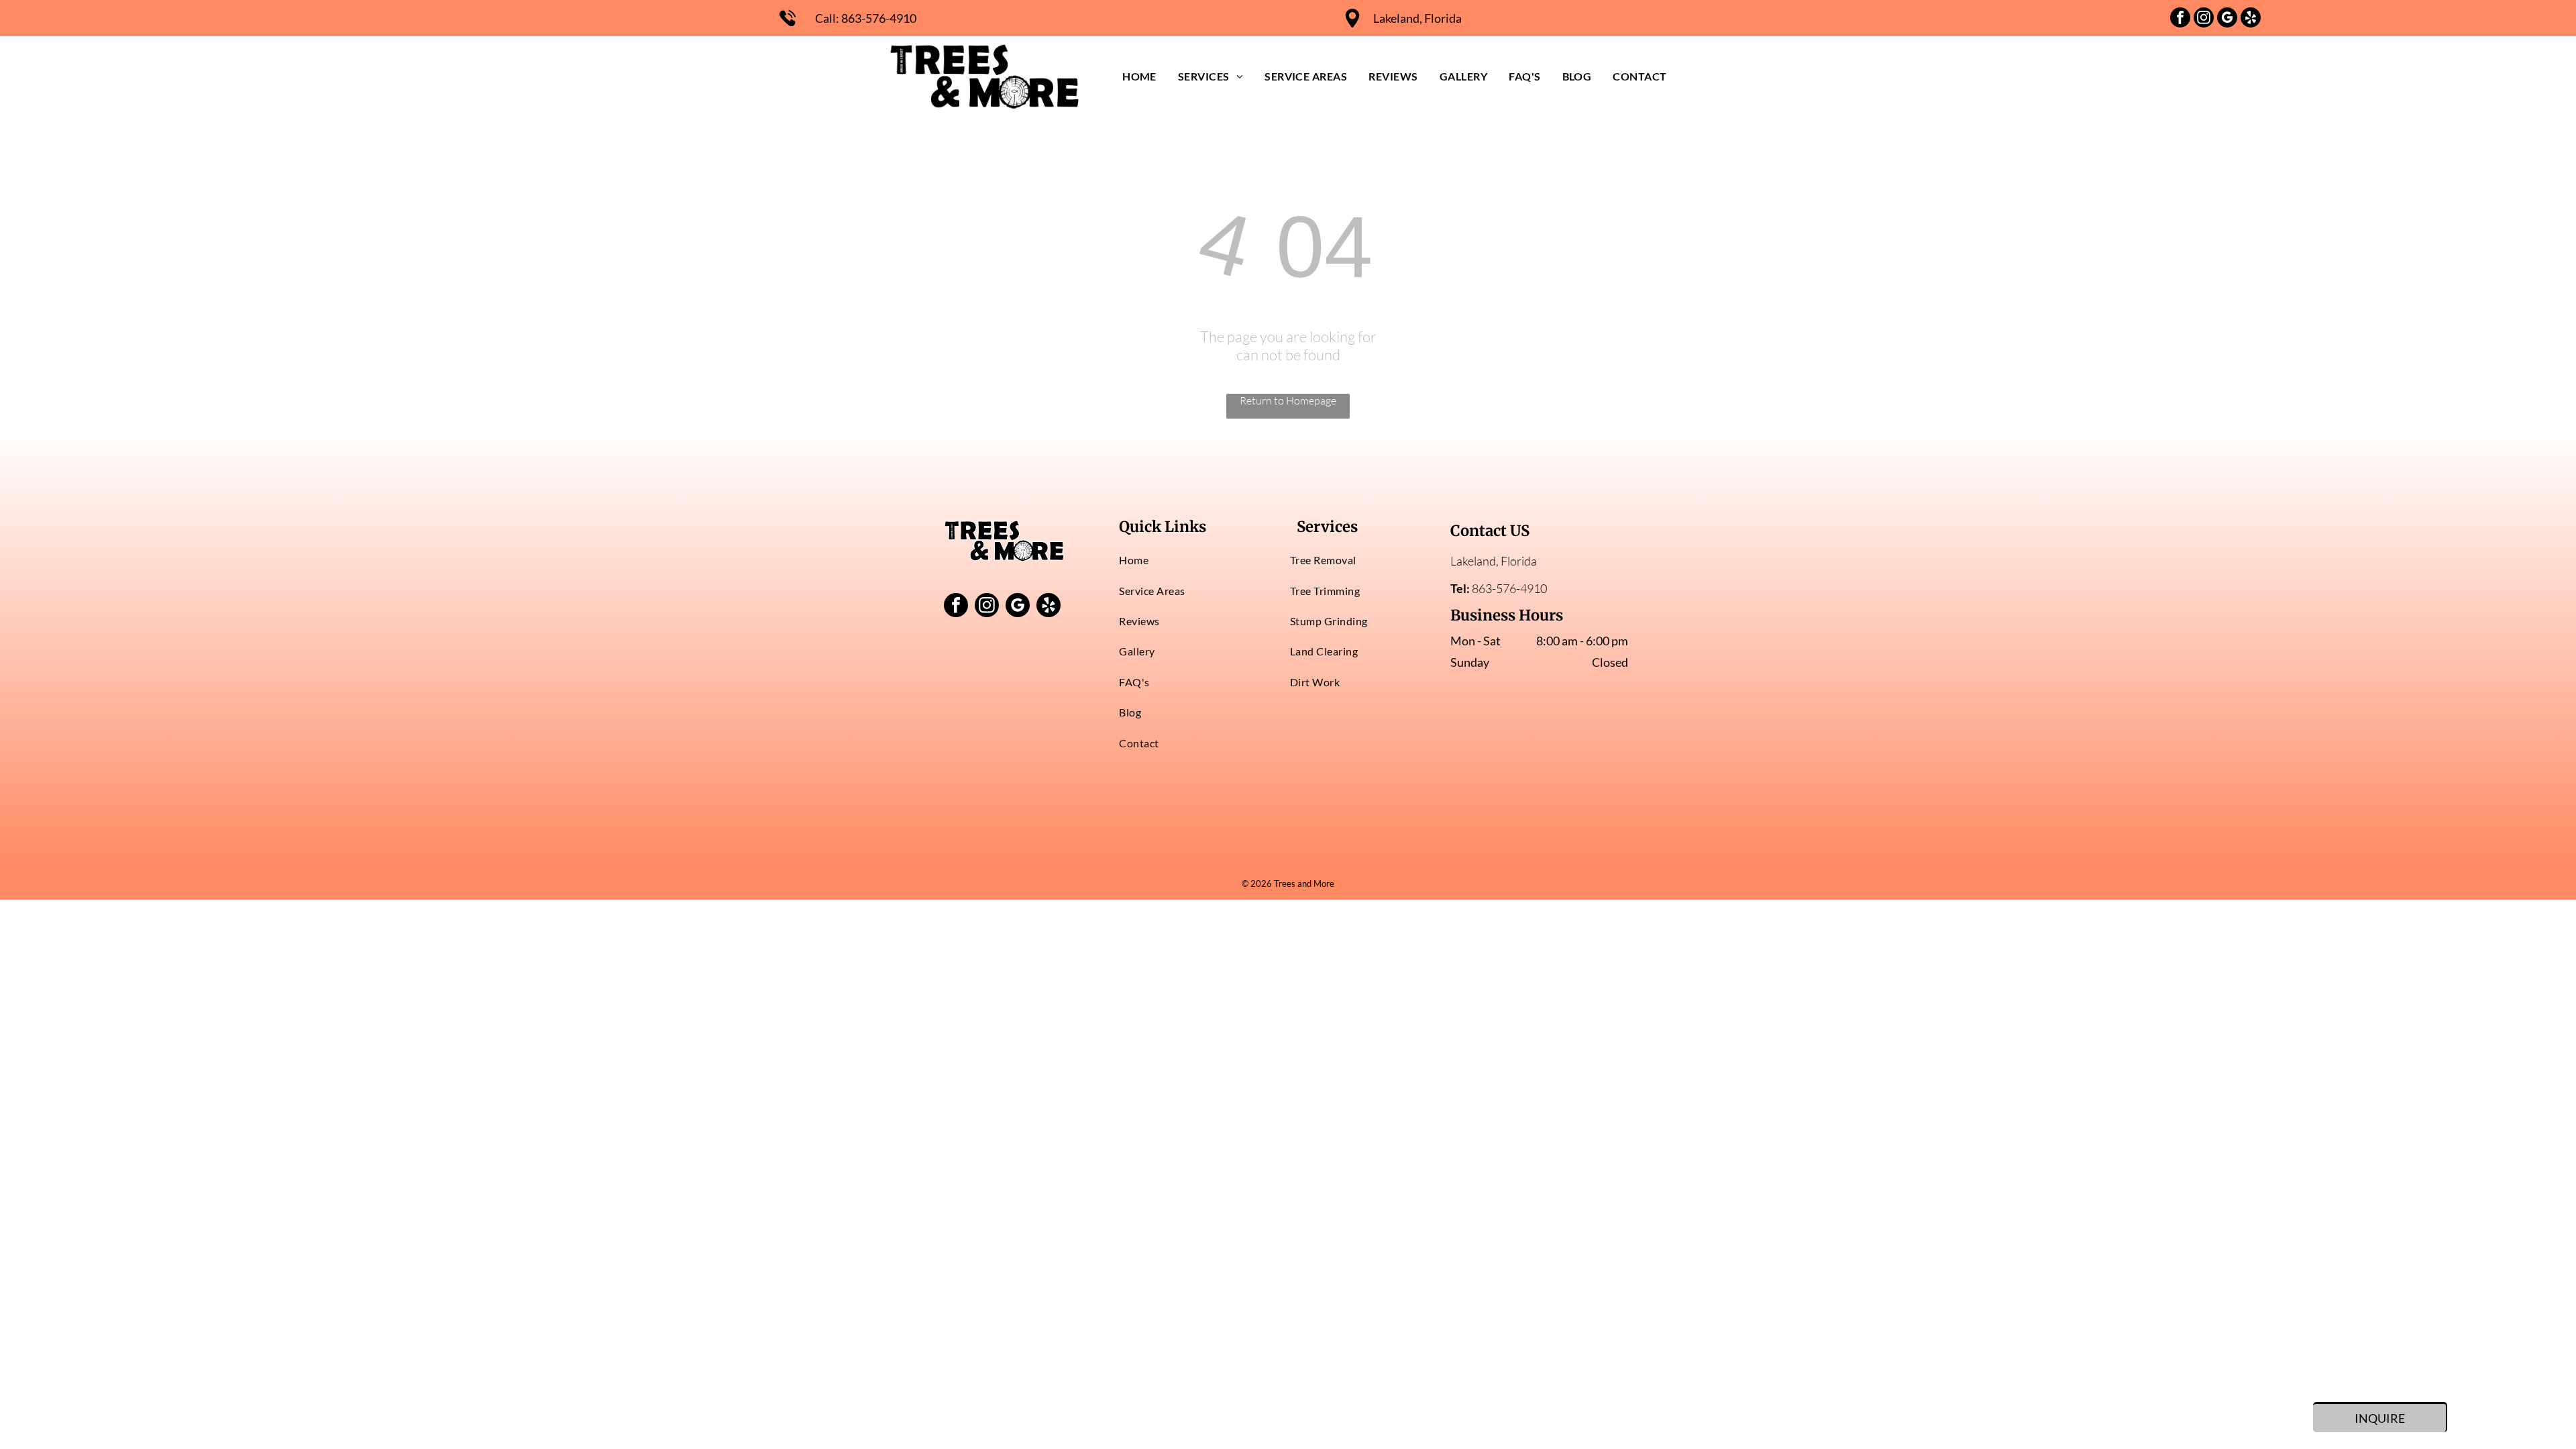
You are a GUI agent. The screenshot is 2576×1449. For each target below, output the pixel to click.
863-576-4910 (879, 18)
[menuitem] (1139, 76)
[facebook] (2180, 19)
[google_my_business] (2227, 19)
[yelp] (2251, 19)
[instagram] (2204, 19)
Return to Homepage (1288, 400)
